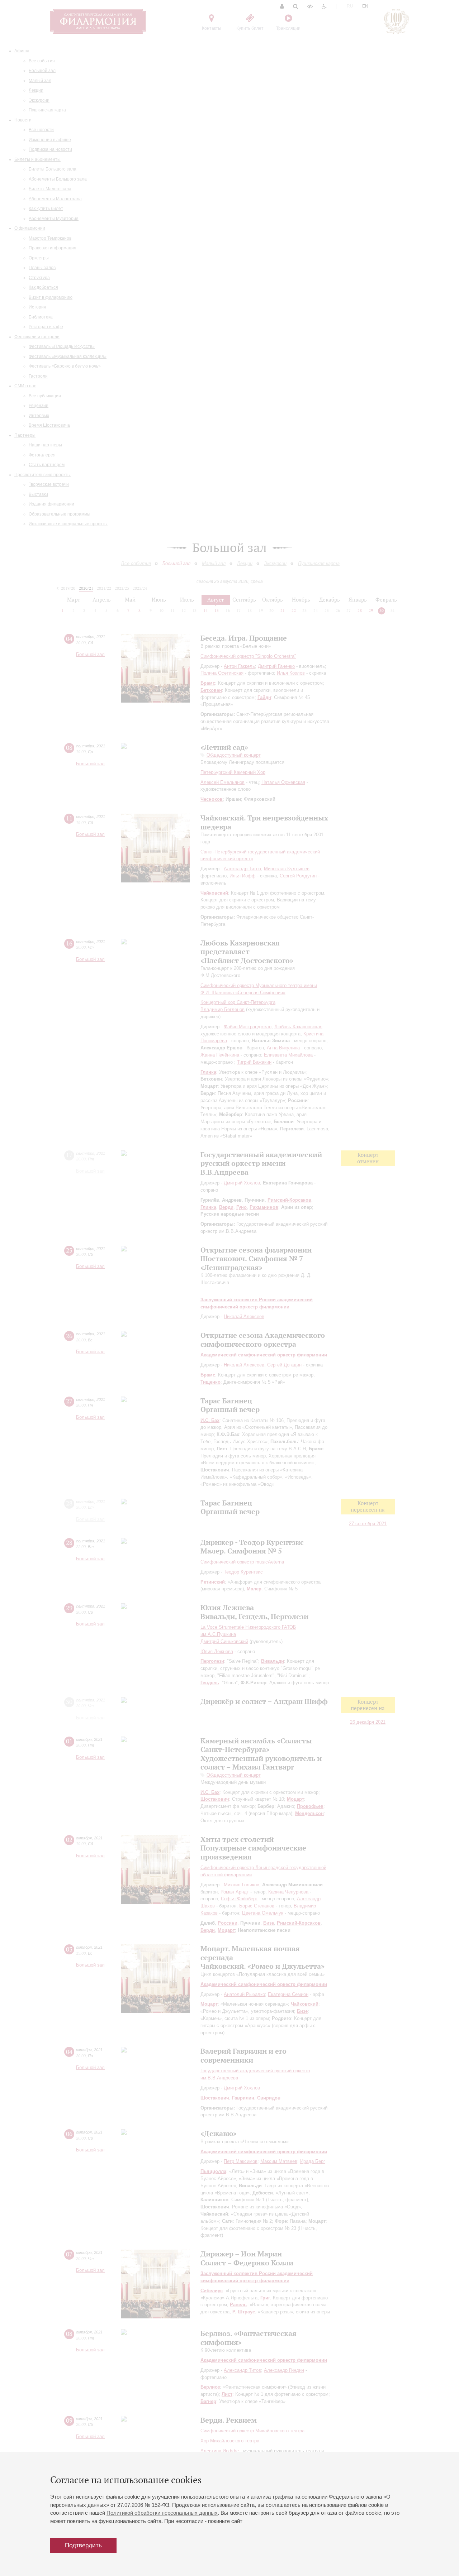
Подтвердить (83, 2545)
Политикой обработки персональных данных (162, 2513)
